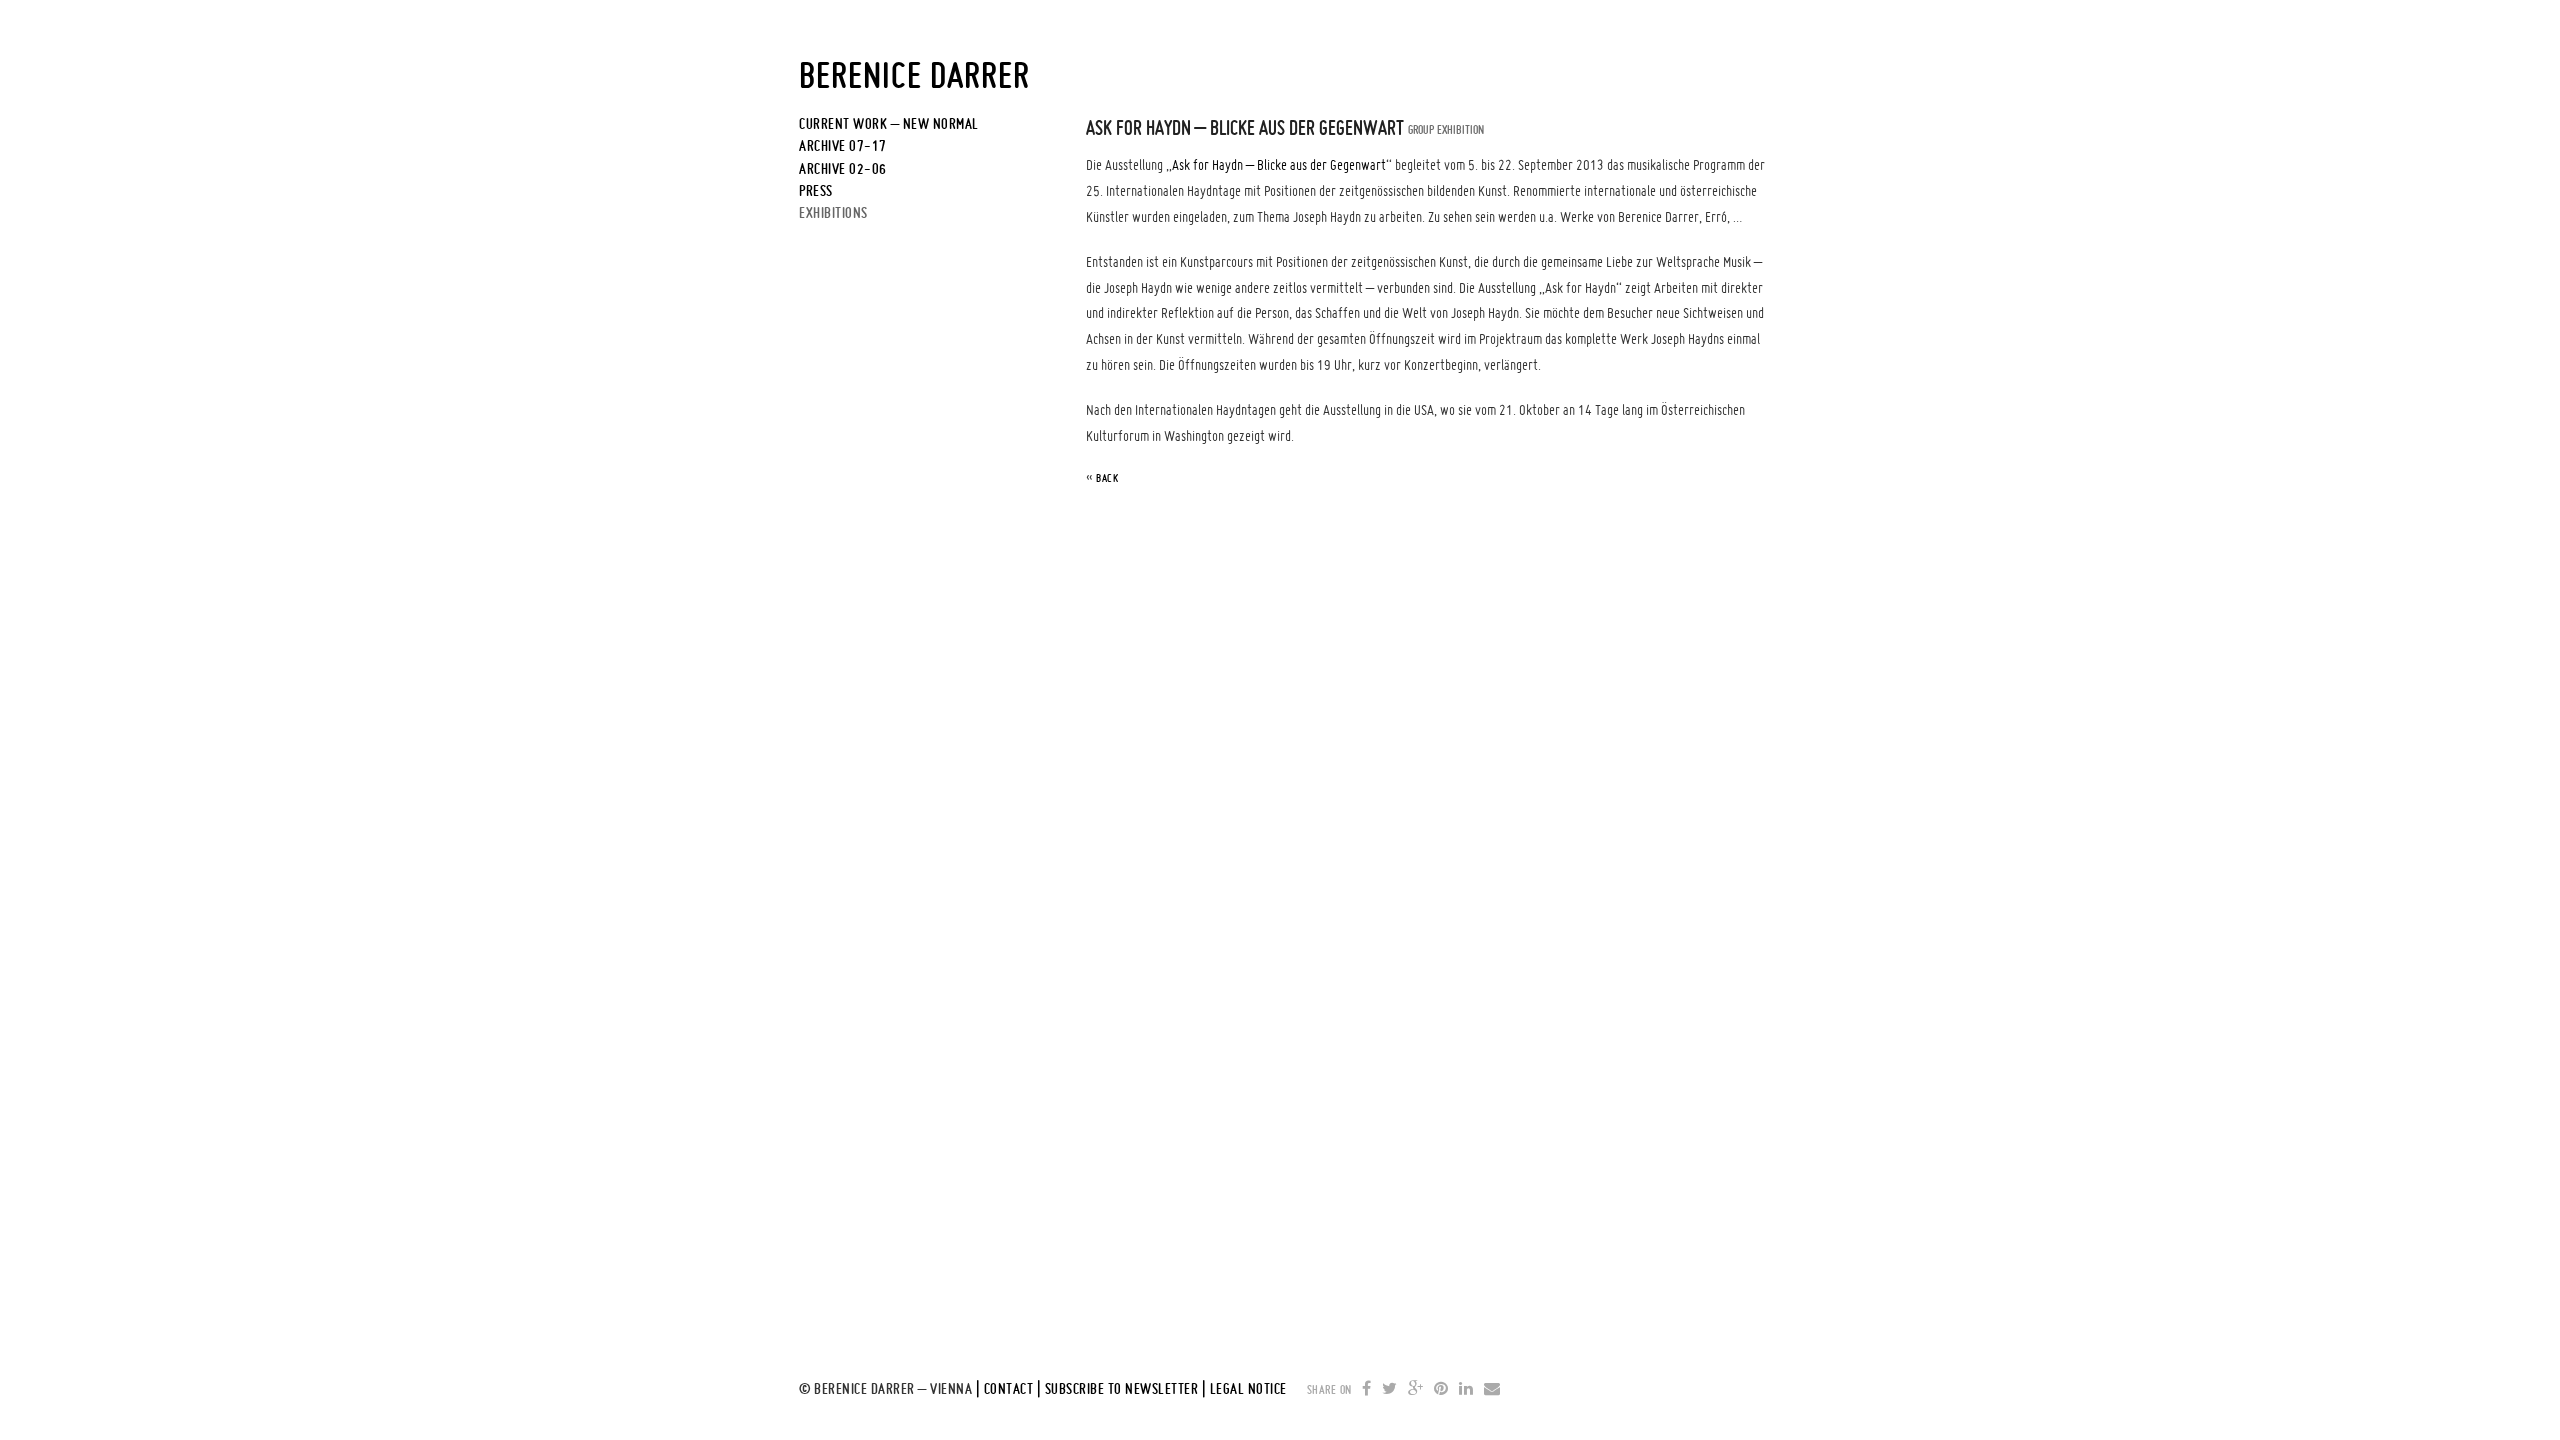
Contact (1009, 1389)
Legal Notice (1248, 1389)
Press (816, 191)
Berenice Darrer (914, 74)
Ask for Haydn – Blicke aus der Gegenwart (1279, 165)
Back (1107, 478)
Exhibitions (833, 213)
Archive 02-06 (843, 169)
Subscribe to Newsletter (1122, 1389)
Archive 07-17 (843, 146)
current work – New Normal (889, 124)
